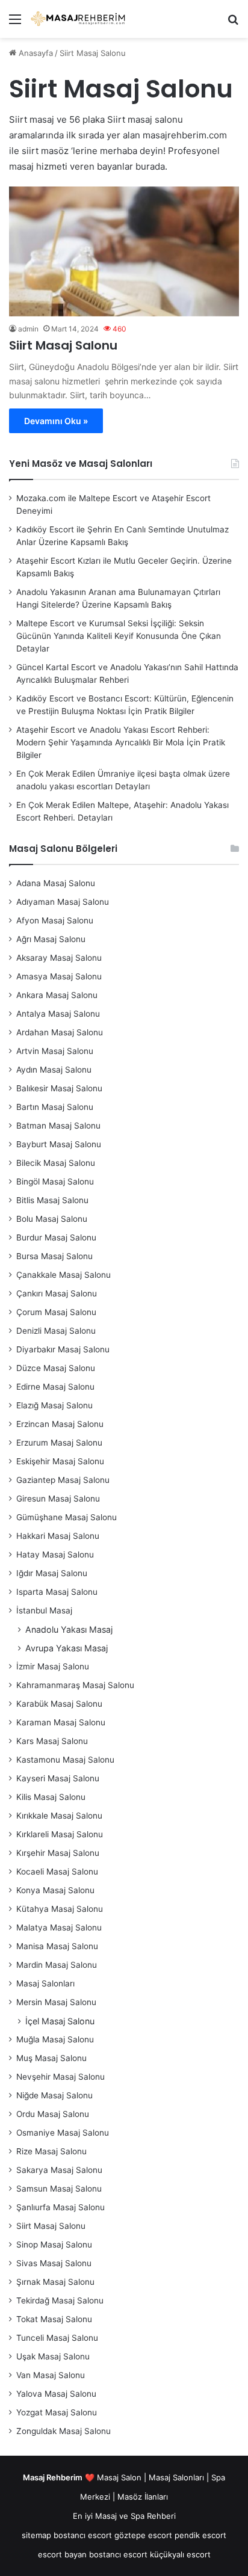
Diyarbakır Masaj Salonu (63, 1349)
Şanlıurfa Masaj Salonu (60, 2207)
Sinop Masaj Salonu (54, 2245)
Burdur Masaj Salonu (56, 1237)
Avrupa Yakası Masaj (67, 1648)
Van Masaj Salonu (51, 2375)
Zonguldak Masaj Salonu (64, 2431)
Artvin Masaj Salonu (55, 1051)
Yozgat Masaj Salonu (57, 2412)
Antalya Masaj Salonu (58, 1014)
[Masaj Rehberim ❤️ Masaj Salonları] (78, 19)
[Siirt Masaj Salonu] (124, 251)
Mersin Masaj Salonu (56, 2002)
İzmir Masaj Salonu (53, 1666)
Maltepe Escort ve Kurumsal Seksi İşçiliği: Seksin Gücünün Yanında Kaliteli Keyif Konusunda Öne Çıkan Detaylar (119, 636)
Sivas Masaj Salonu (54, 2263)
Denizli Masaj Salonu (56, 1331)
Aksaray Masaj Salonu (59, 958)
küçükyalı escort (180, 2554)
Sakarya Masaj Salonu (59, 2170)
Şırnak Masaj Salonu (55, 2282)
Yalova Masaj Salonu (56, 2394)
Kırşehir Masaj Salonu (58, 1853)
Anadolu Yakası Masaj (69, 1629)
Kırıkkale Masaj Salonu (59, 1816)
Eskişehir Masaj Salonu (60, 1461)
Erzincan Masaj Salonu (60, 1424)
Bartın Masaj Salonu (55, 1107)
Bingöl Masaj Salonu (55, 1182)
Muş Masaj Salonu (51, 2058)
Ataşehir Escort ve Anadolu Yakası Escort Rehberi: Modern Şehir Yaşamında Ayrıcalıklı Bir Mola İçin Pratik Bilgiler (121, 742)
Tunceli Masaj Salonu (57, 2338)
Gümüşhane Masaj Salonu (67, 1517)
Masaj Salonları (45, 1983)
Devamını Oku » (56, 421)
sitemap (36, 2535)
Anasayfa (35, 53)
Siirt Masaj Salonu (63, 345)
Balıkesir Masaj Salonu (59, 1088)
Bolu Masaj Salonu (52, 1219)
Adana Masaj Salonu (56, 883)
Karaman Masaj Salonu (61, 1722)
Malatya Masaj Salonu (59, 1927)
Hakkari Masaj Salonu (58, 1536)
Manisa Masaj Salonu (57, 1946)
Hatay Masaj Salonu (55, 1555)
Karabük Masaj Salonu (59, 1704)
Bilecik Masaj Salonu (56, 1163)
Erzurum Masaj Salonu (59, 1443)
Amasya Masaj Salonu (59, 976)
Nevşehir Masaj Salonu (60, 2077)
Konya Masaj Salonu (55, 1890)
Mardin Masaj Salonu (57, 1965)
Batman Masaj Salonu (58, 1126)
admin (28, 329)
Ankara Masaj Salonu (57, 995)
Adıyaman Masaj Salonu (63, 902)
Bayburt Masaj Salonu (59, 1144)
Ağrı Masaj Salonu (51, 939)
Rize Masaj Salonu (51, 2151)
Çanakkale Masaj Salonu (64, 1275)
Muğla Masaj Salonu (55, 2039)
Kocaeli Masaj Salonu (57, 1872)
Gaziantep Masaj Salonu (63, 1480)
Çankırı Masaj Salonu (57, 1293)
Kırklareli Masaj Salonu (60, 1834)
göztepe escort (143, 2535)
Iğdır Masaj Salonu (52, 1573)
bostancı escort (83, 2535)
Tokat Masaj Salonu (54, 2319)
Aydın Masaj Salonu (54, 1070)
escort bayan (62, 2554)
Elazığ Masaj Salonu (54, 1405)
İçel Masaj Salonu (60, 2021)
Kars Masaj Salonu (52, 1741)
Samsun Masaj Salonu (59, 2189)
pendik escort (200, 2535)
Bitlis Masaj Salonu (52, 1200)
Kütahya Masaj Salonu (60, 1909)
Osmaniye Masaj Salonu (63, 2133)
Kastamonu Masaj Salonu (65, 1760)
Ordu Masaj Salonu (53, 2114)
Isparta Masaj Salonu (57, 1592)
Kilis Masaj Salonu (51, 1797)
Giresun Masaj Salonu (58, 1499)
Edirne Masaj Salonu (55, 1387)
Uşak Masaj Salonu (53, 2356)
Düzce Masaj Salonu (56, 1368)
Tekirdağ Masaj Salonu (60, 2300)
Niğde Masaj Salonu (54, 2095)
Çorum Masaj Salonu (56, 1312)
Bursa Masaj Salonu (54, 1256)
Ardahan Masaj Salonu (60, 1032)
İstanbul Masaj (44, 1610)
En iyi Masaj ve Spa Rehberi (124, 2516)
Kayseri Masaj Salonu (58, 1778)
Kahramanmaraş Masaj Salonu (75, 1685)
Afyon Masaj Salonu (55, 920)
